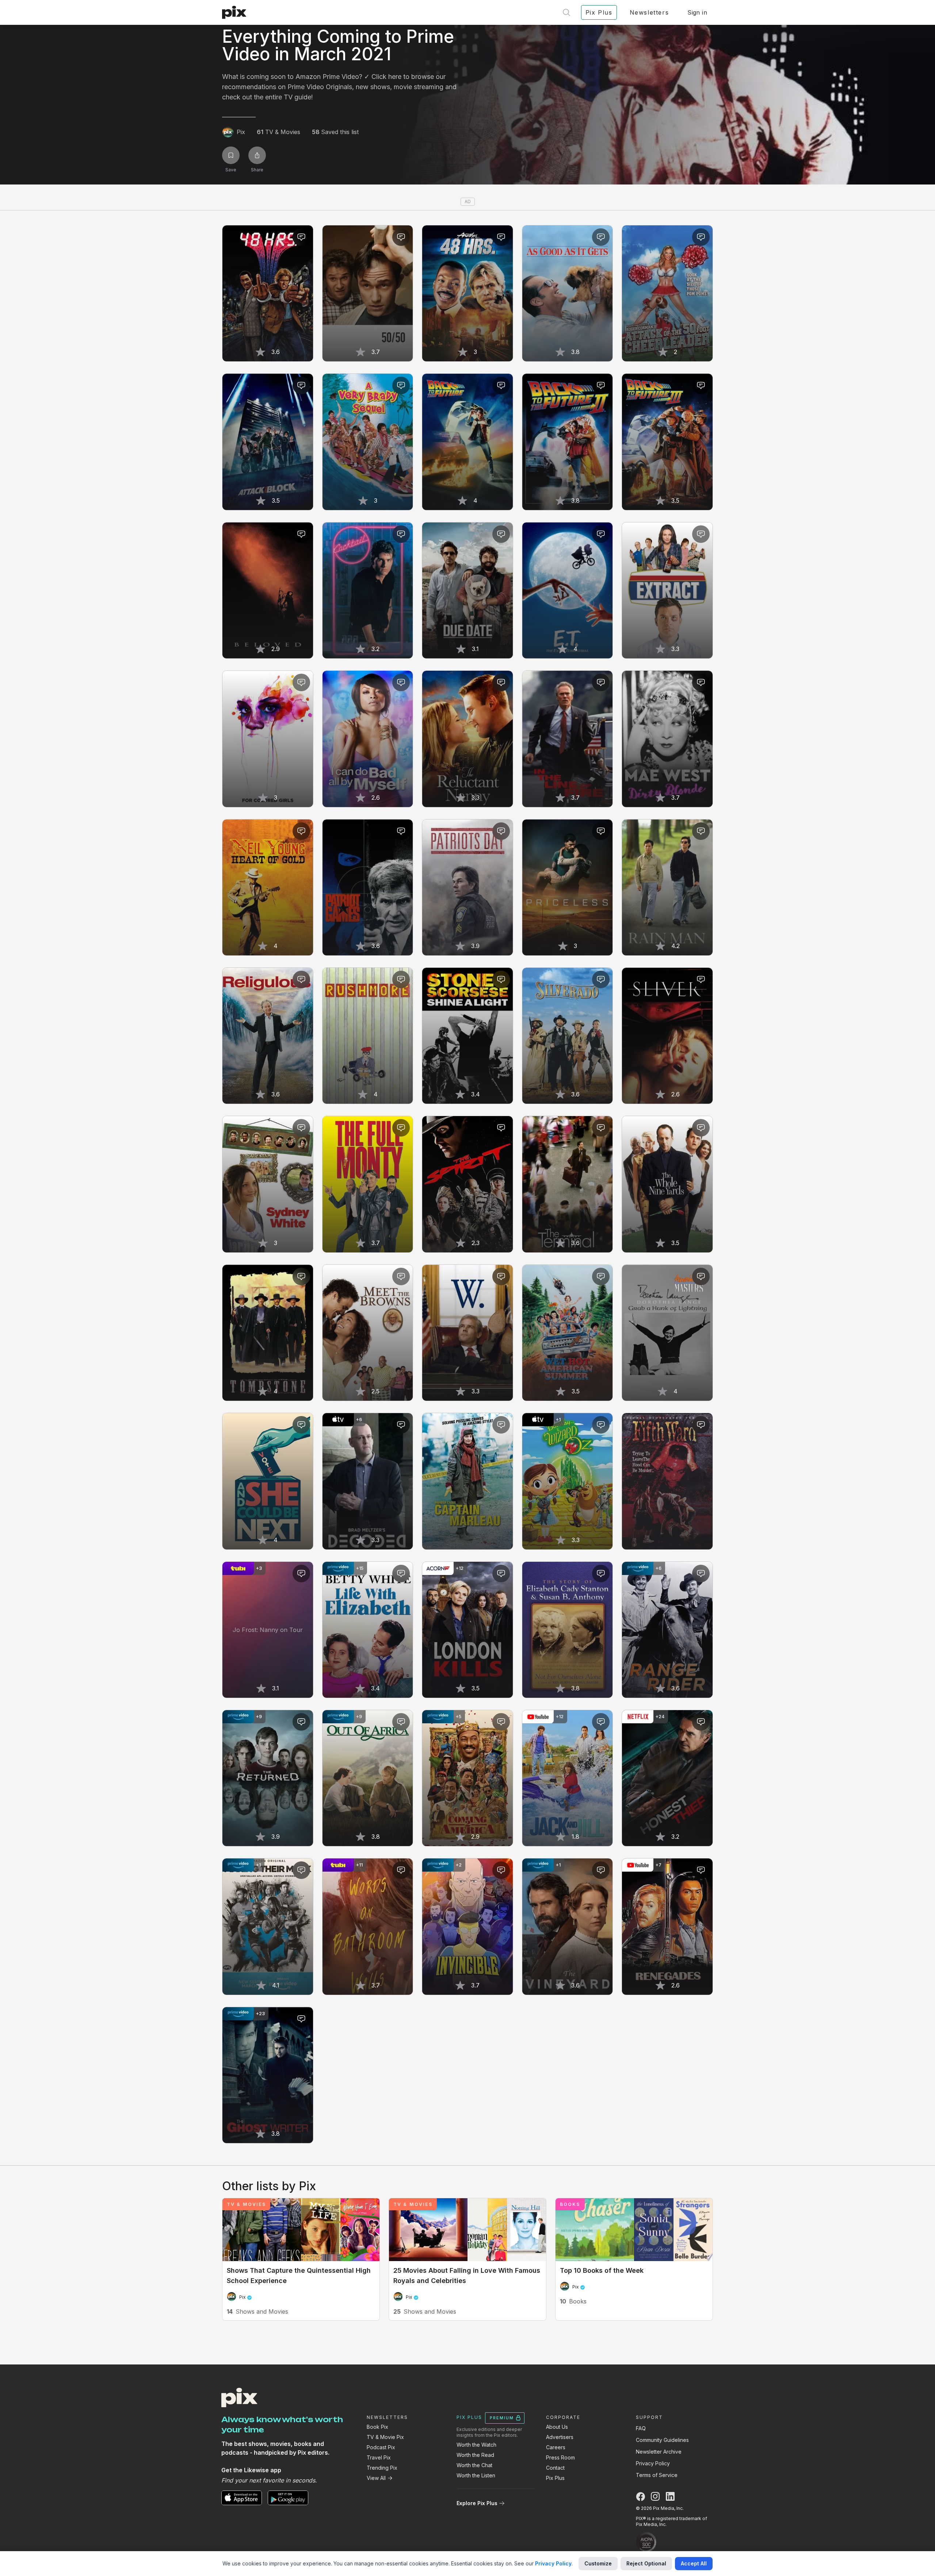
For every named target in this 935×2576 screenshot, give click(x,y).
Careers (556, 2447)
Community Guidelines (662, 2440)
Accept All (694, 2563)
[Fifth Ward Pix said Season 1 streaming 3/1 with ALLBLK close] (667, 1481)
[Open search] (566, 12)
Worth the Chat (474, 2465)
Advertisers (560, 2437)
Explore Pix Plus (477, 2503)
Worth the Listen (476, 2475)
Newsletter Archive (659, 2452)
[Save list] (231, 155)
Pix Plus (555, 2478)
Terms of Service (657, 2475)
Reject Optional (646, 2563)
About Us (557, 2427)
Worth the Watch (476, 2445)
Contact (555, 2468)
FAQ (641, 2428)
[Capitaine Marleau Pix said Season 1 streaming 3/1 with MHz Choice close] (467, 1481)
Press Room (560, 2457)
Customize (598, 2563)
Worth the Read (475, 2455)
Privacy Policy (653, 2463)
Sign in (697, 12)
